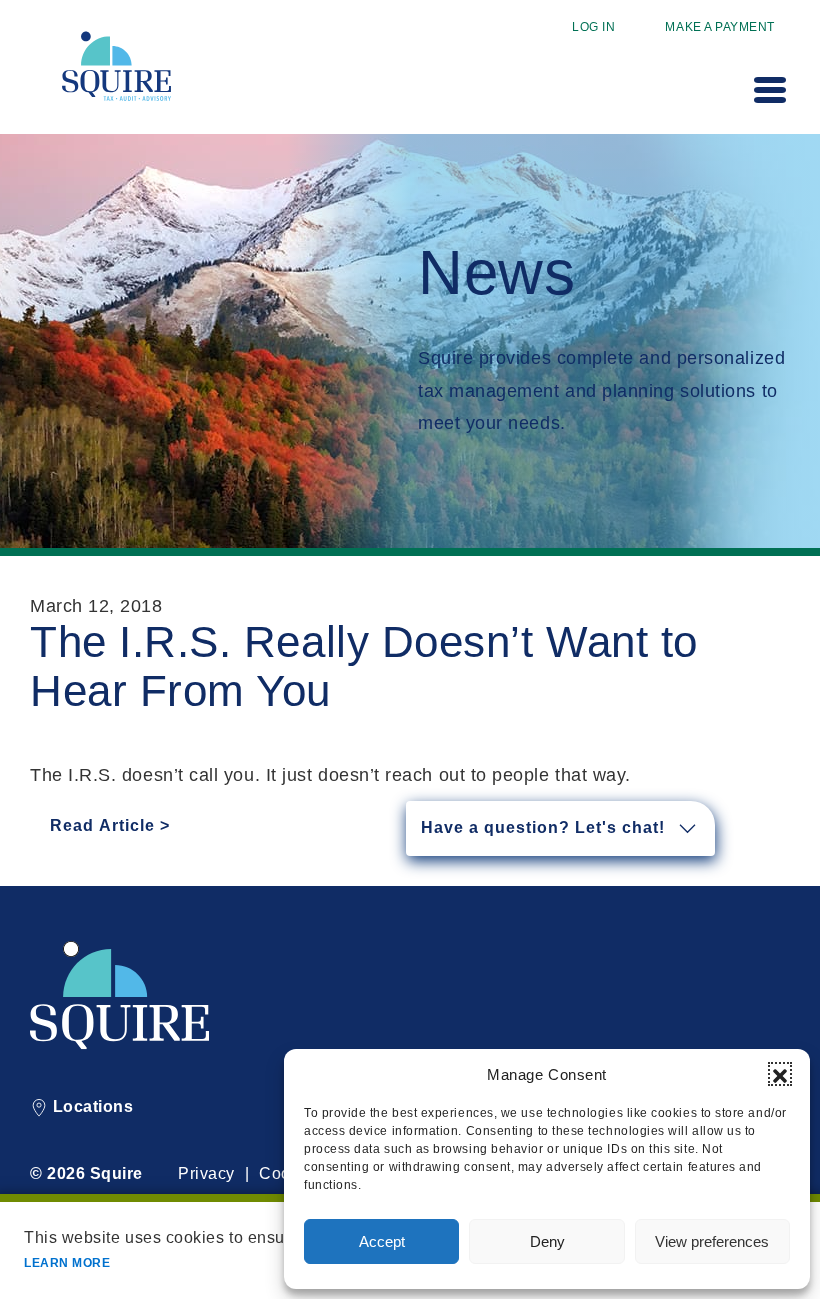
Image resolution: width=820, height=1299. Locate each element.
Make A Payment (720, 27)
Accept (382, 1241)
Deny (547, 1241)
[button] (780, 1074)
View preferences (712, 1241)
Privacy (206, 1173)
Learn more (67, 1263)
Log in (593, 27)
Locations (90, 1106)
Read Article (102, 825)
